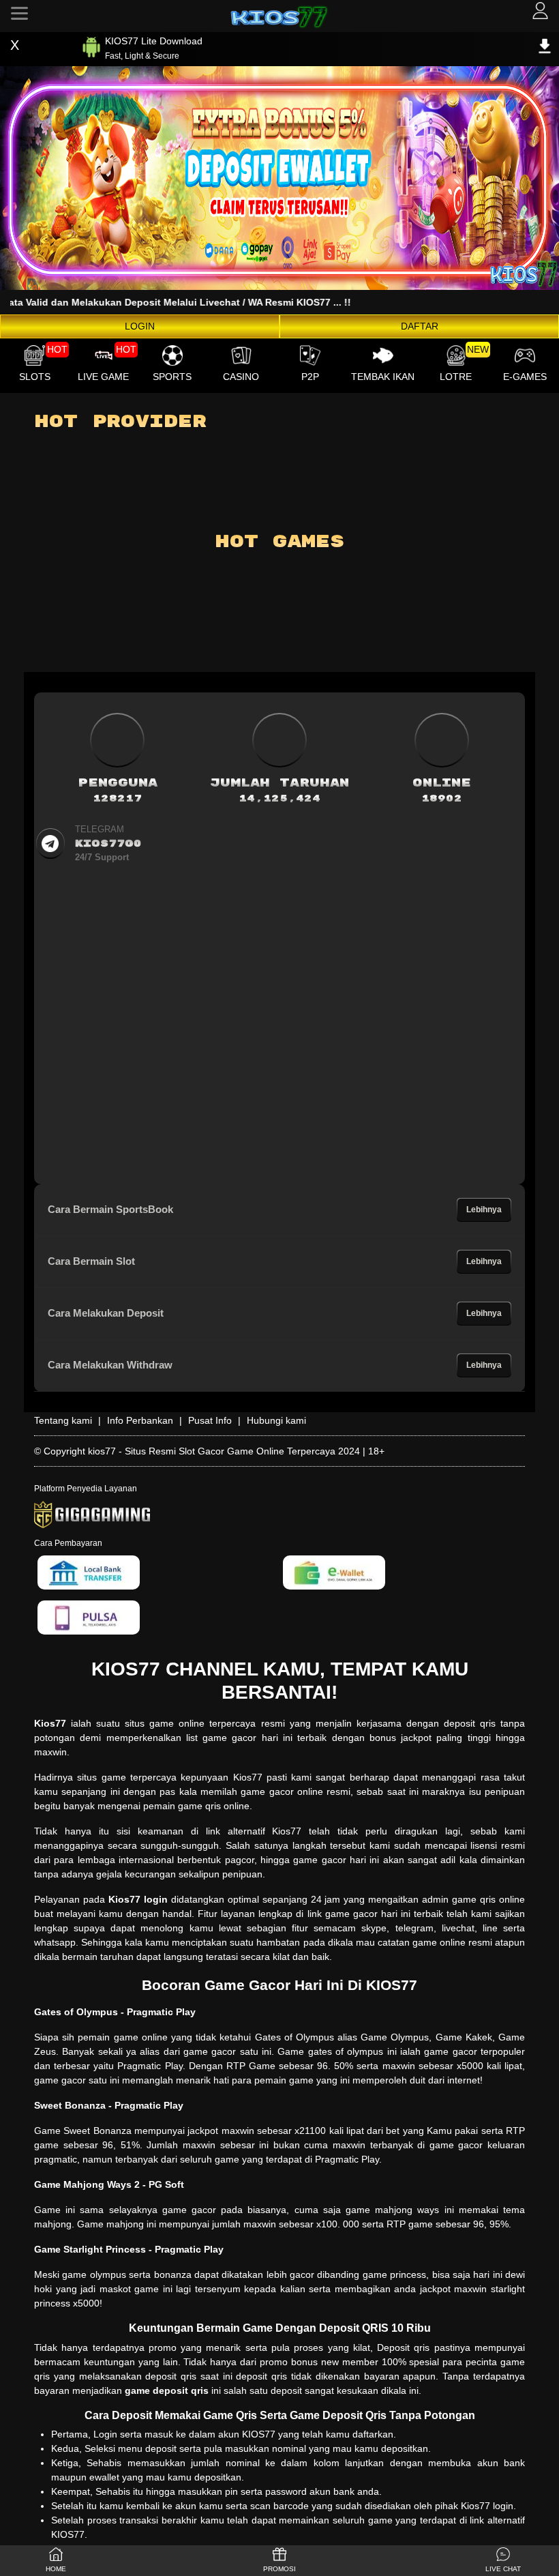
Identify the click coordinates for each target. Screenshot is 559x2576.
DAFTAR (420, 326)
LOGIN (140, 326)
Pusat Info (210, 1420)
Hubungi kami (276, 1420)
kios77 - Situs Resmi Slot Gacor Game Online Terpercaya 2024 (224, 1451)
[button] (503, 2561)
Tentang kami (63, 1420)
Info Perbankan (140, 1420)
